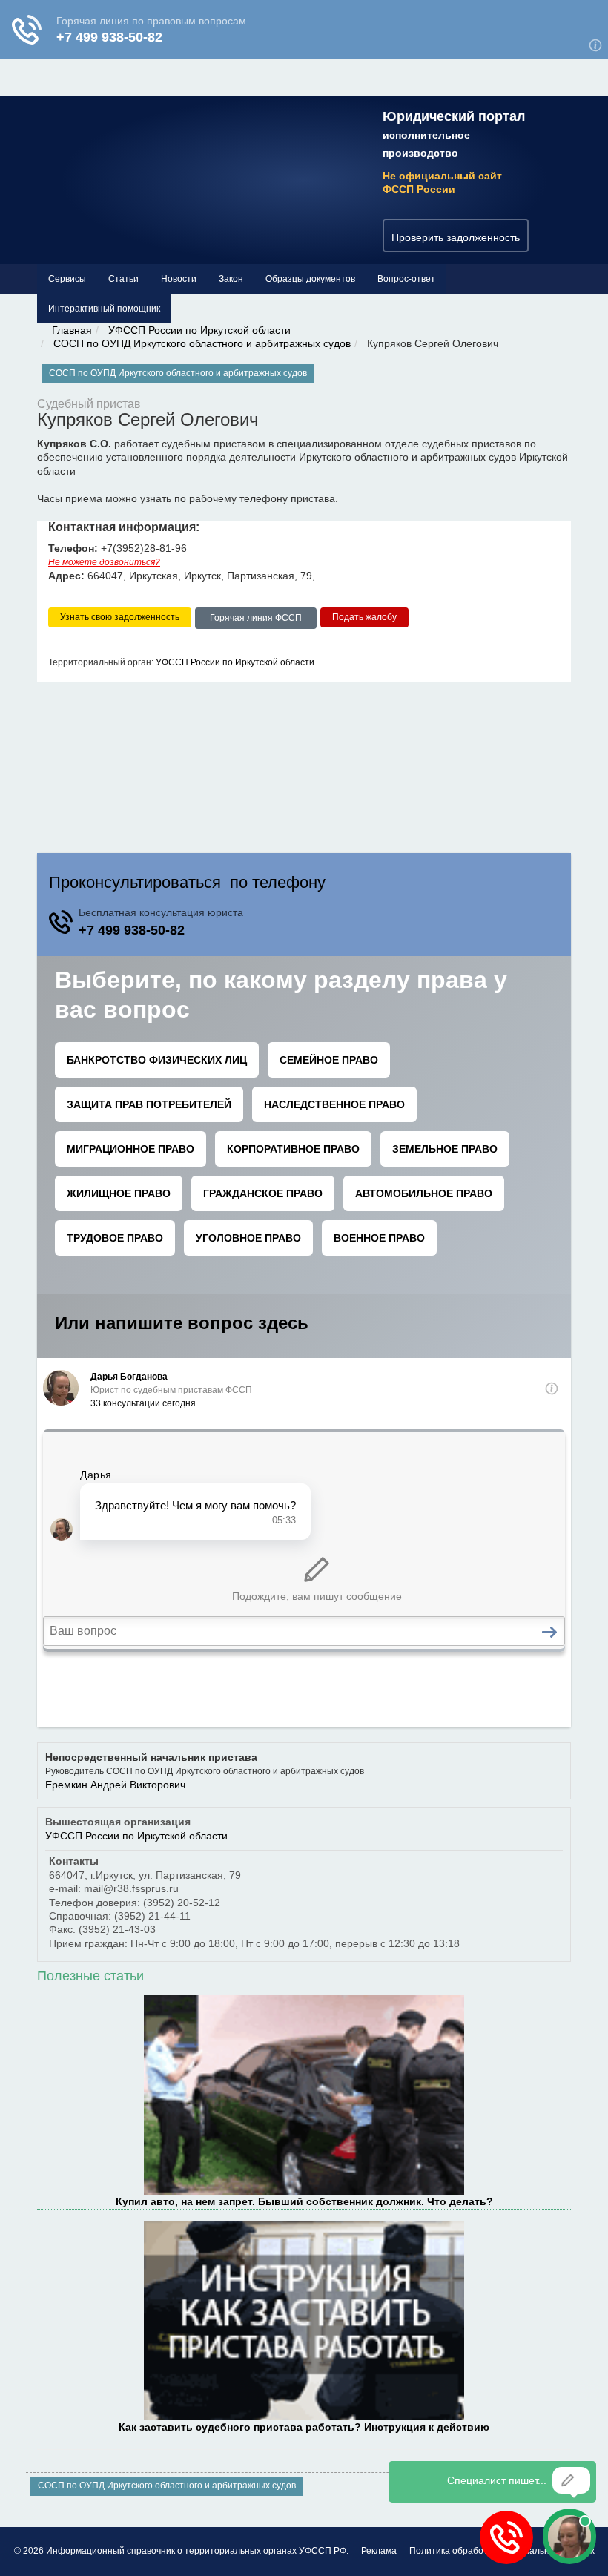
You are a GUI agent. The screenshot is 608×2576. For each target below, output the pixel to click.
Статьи (123, 279)
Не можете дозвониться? (104, 562)
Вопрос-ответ (406, 279)
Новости (179, 279)
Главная (72, 330)
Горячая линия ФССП (256, 618)
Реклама (379, 2551)
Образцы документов (310, 279)
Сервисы (67, 279)
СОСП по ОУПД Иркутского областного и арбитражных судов (202, 343)
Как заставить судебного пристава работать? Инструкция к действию (304, 2427)
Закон (231, 279)
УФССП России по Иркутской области (199, 330)
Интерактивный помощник (104, 309)
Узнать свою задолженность (120, 617)
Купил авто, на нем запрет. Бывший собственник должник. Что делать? (304, 2201)
